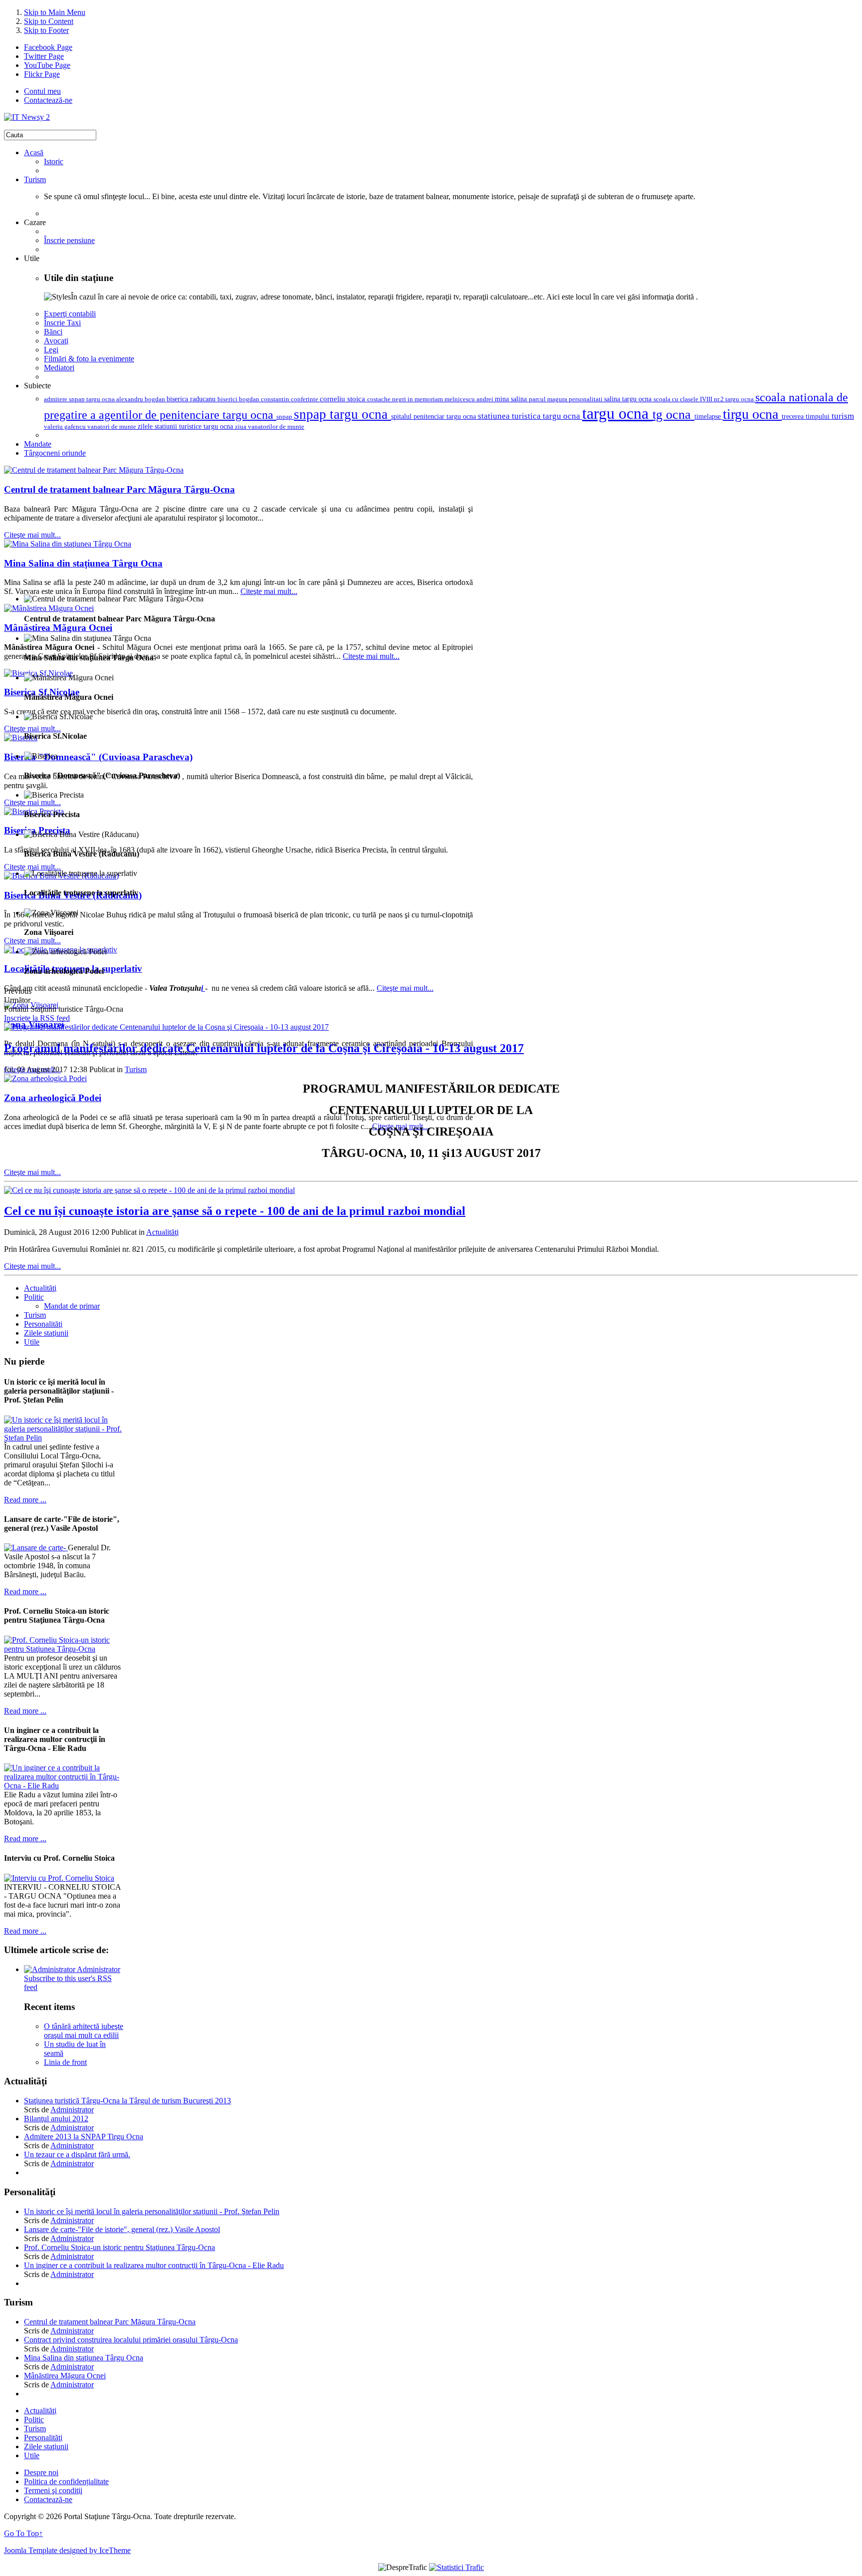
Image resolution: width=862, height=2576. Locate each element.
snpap (285, 417)
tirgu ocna (752, 414)
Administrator (99, 1969)
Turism (136, 1069)
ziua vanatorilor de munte (270, 427)
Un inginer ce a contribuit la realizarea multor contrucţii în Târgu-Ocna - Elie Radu (154, 2265)
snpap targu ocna (342, 414)
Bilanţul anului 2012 (56, 2119)
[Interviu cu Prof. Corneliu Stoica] (59, 1878)
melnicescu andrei (470, 399)
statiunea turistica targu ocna (530, 416)
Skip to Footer (46, 30)
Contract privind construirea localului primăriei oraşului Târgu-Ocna (131, 2340)
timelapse (709, 416)
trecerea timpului (807, 416)
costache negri (387, 399)
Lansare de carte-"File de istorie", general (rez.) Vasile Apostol (122, 2229)
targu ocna (617, 413)
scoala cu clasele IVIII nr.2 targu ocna (704, 399)
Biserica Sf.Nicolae (42, 692)
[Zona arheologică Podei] (45, 1078)
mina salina (512, 399)
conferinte (305, 399)
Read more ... (25, 1500)
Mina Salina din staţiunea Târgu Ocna (83, 563)
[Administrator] (50, 1969)
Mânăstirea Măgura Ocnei (58, 628)
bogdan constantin (265, 399)
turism (843, 416)
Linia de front (65, 2062)
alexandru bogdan (141, 399)
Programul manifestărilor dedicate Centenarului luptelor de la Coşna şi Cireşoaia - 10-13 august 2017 (264, 1048)
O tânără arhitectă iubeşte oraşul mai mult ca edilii (84, 2031)
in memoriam (426, 399)
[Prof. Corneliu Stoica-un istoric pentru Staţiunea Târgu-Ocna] (64, 1649)
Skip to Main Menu (55, 12)
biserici (228, 399)
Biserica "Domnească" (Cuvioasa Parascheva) (98, 757)
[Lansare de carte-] (36, 1548)
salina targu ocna (629, 399)
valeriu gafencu (66, 427)
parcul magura (549, 399)
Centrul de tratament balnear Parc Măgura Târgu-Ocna (119, 489)
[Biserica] (21, 737)
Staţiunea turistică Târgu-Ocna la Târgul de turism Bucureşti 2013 (127, 2101)
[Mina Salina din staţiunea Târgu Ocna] (68, 544)
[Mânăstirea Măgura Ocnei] (49, 608)
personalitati (586, 399)
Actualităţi (162, 1232)
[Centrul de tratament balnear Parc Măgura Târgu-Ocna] (94, 470)
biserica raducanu (192, 399)
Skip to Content (49, 21)
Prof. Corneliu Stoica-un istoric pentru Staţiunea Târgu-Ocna (119, 2247)
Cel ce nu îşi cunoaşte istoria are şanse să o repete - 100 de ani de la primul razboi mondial (235, 1211)
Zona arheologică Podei (53, 1098)
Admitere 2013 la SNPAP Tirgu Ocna (84, 2137)
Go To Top (23, 2533)
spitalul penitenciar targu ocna (434, 417)
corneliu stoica (343, 399)
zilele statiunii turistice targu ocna (186, 427)
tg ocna (673, 415)
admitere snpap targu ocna (80, 399)
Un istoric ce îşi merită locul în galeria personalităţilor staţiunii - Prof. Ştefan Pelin (152, 2211)
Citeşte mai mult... (32, 535)
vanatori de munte (112, 427)
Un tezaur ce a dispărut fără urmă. (77, 2154)
